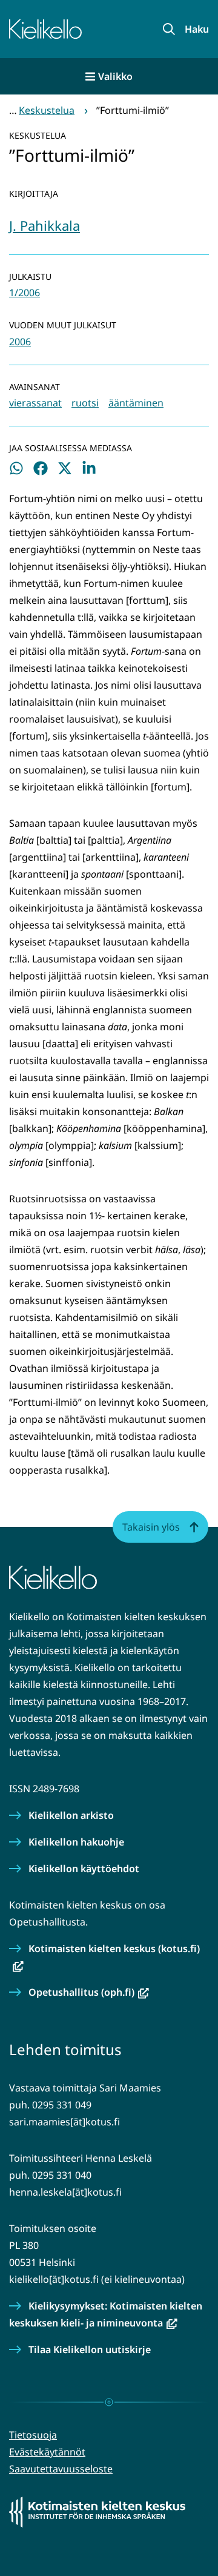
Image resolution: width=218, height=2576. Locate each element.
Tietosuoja (33, 2435)
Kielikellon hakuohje (76, 1842)
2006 (20, 342)
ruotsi (85, 403)
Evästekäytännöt (47, 2452)
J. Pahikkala (45, 225)
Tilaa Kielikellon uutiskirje (90, 2349)
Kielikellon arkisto (71, 1815)
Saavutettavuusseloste (61, 2469)
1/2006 (25, 293)
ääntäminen (136, 403)
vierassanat (35, 403)
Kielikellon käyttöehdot (84, 1869)
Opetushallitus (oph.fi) (89, 1992)
